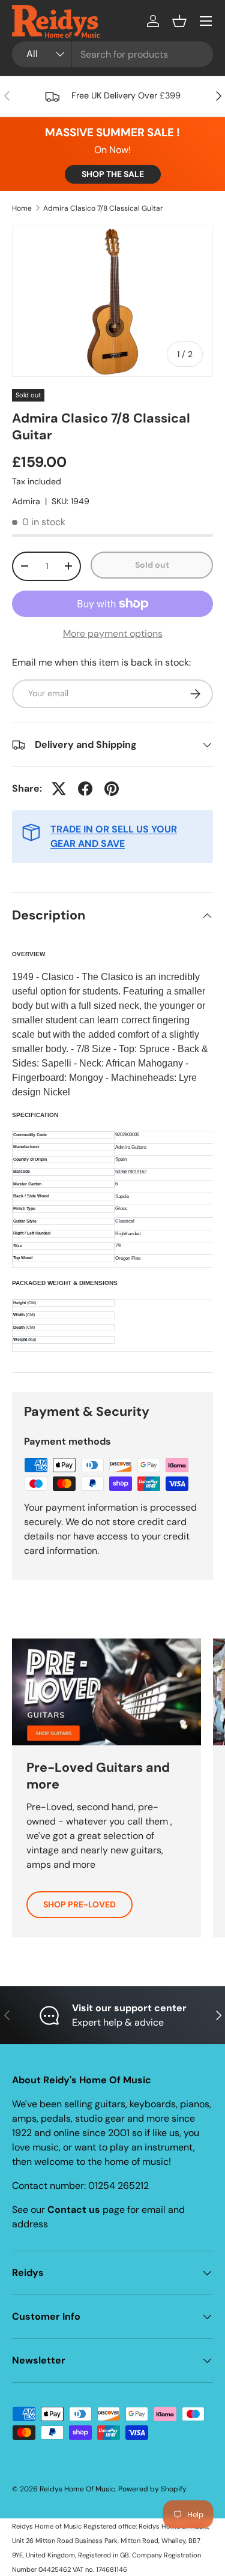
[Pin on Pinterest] (112, 789)
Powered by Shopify (152, 2489)
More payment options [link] (113, 633)
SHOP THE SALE (113, 174)
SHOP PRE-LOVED (79, 1904)
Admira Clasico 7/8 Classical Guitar (103, 208)
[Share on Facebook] (85, 789)
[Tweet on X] (59, 789)
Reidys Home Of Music (77, 2489)
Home (22, 208)
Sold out (152, 565)
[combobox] (112, 54)
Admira (26, 501)
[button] (179, 21)
